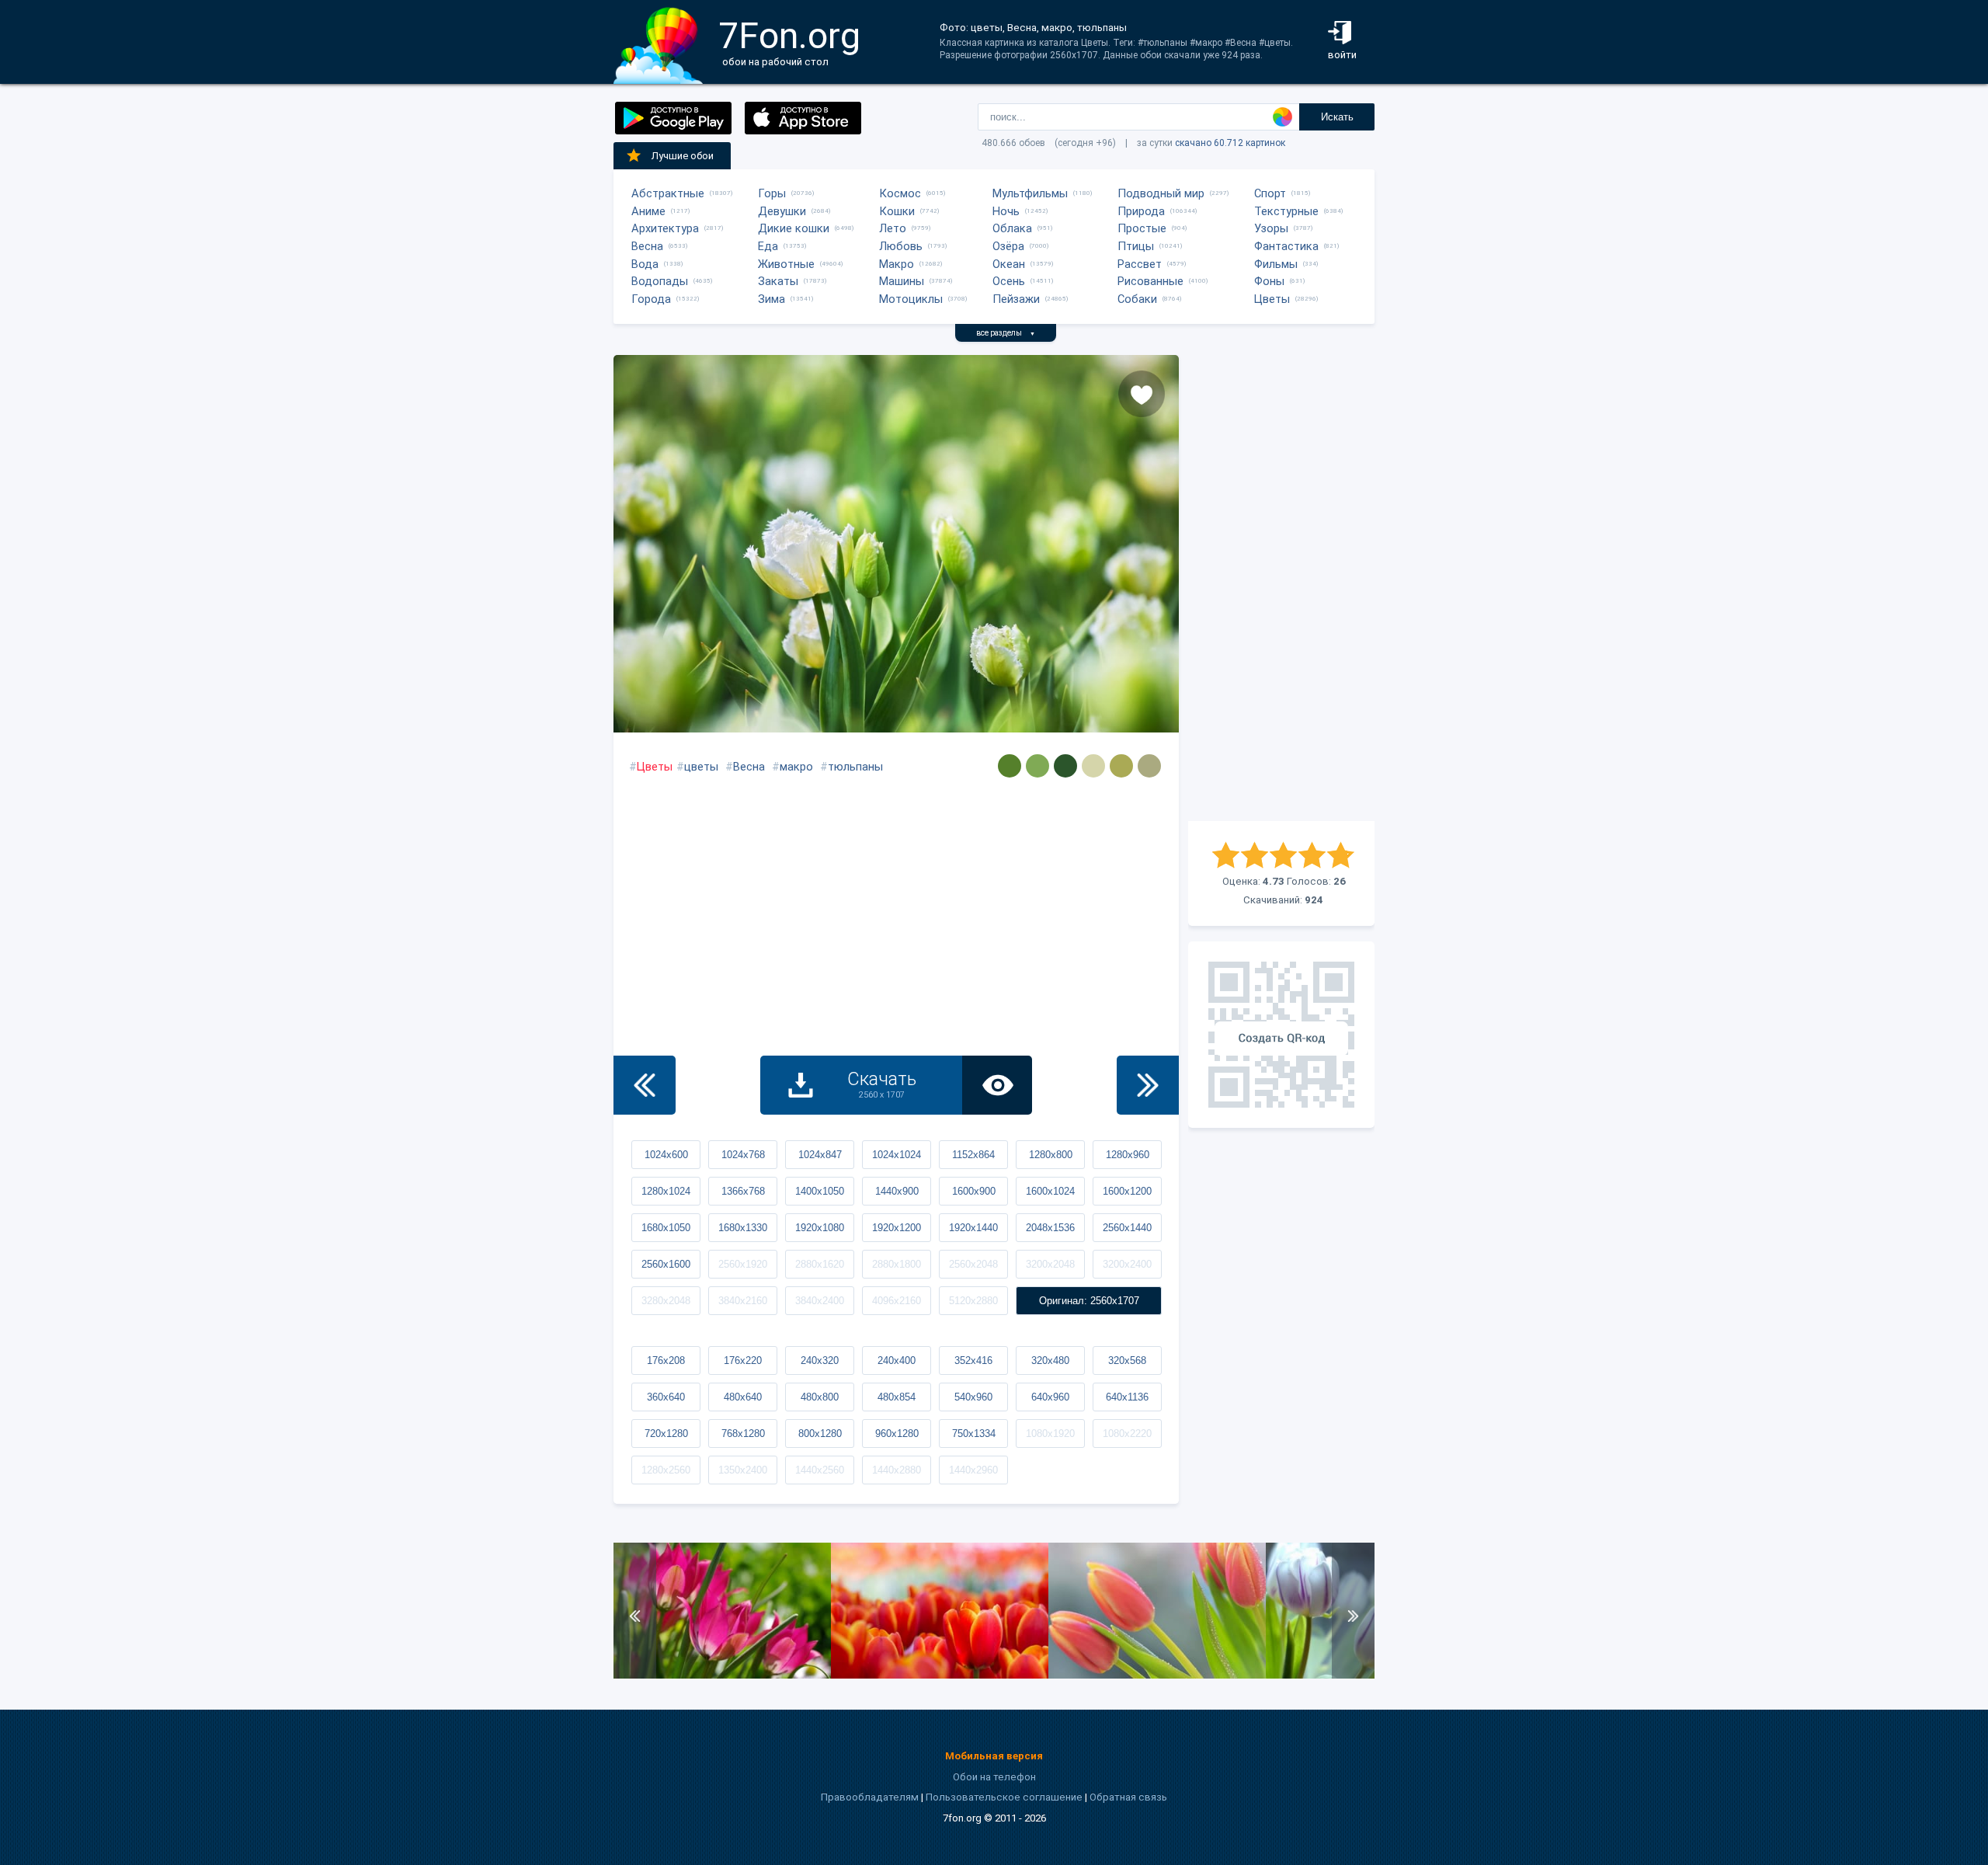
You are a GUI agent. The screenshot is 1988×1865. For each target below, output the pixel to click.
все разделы (1006, 333)
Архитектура (665, 228)
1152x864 (973, 1155)
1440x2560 (820, 1470)
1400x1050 (820, 1191)
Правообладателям (870, 1797)
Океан (1009, 264)
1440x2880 (897, 1470)
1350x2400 (743, 1470)
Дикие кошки (794, 228)
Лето (893, 228)
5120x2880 (973, 1301)
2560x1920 (743, 1264)
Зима (772, 299)
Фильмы (1276, 264)
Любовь (901, 246)
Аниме (648, 211)
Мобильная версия (994, 1756)
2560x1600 (666, 1264)
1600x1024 (1050, 1191)
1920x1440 (973, 1228)
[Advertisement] (1281, 588)
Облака (1012, 228)
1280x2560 (666, 1470)
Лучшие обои (683, 156)
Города (651, 299)
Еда (768, 246)
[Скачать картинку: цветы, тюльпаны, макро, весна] (722, 1675)
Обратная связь (1128, 1797)
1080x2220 (1127, 1434)
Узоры (1271, 228)
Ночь (1006, 211)
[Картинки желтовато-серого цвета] (1093, 766)
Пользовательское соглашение (1004, 1797)
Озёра (1008, 246)
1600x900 (974, 1191)
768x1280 (743, 1434)
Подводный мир (1161, 193)
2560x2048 (973, 1264)
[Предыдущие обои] (645, 1085)
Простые (1142, 228)
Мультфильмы (1030, 193)
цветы (701, 767)
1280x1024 (666, 1191)
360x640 (666, 1397)
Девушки (782, 211)
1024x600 (666, 1155)
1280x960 (1128, 1155)
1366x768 (743, 1191)
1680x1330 (743, 1228)
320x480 (1050, 1360)
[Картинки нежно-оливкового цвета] (1010, 766)
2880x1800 (897, 1264)
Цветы (1272, 299)
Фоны (1269, 281)
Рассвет (1140, 264)
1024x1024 (897, 1155)
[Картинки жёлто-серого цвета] (1149, 766)
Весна (647, 246)
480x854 (897, 1397)
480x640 (743, 1397)
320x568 (1127, 1360)
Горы (772, 193)
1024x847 (820, 1155)
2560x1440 (1127, 1228)
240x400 (897, 1360)
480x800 (820, 1397)
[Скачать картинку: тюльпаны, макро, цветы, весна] (940, 1675)
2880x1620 (820, 1264)
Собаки (1137, 299)
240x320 (820, 1360)
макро (796, 767)
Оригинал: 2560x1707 (1089, 1301)
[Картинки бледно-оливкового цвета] (1121, 766)
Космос (900, 193)
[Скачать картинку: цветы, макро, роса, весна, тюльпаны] (1157, 1675)
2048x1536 (1050, 1228)
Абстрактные (668, 193)
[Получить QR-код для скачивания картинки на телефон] (1281, 1035)
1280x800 (1051, 1155)
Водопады (660, 281)
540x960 (973, 1397)
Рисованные (1150, 281)
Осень (1009, 281)
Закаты (778, 281)
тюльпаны (855, 767)
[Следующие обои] (1148, 1085)
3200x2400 (1127, 1264)
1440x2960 (973, 1470)
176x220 (743, 1360)
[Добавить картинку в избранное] (1142, 394)
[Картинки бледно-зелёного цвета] (1037, 766)
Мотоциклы (911, 299)
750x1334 (974, 1434)
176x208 (666, 1360)
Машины (902, 281)
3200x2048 (1050, 1264)
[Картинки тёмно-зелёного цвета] (1065, 766)
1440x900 (897, 1191)
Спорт (1270, 193)
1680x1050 (666, 1228)
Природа (1141, 211)
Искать (1337, 117)
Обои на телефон (994, 1777)
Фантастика (1286, 246)
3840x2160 (743, 1301)
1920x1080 (820, 1228)
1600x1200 (1127, 1191)
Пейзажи (1016, 299)
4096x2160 (897, 1301)
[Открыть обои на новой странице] (997, 1085)
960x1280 (897, 1434)
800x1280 (820, 1434)
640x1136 (1127, 1397)
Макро (897, 264)
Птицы (1136, 246)
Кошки (897, 211)
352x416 (973, 1360)
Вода (645, 264)
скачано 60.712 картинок (1230, 143)
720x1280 (666, 1434)
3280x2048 (666, 1301)
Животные (786, 264)
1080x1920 (1050, 1434)
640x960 (1050, 1397)
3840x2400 (820, 1301)
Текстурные (1286, 211)
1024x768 (743, 1155)
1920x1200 (897, 1228)
